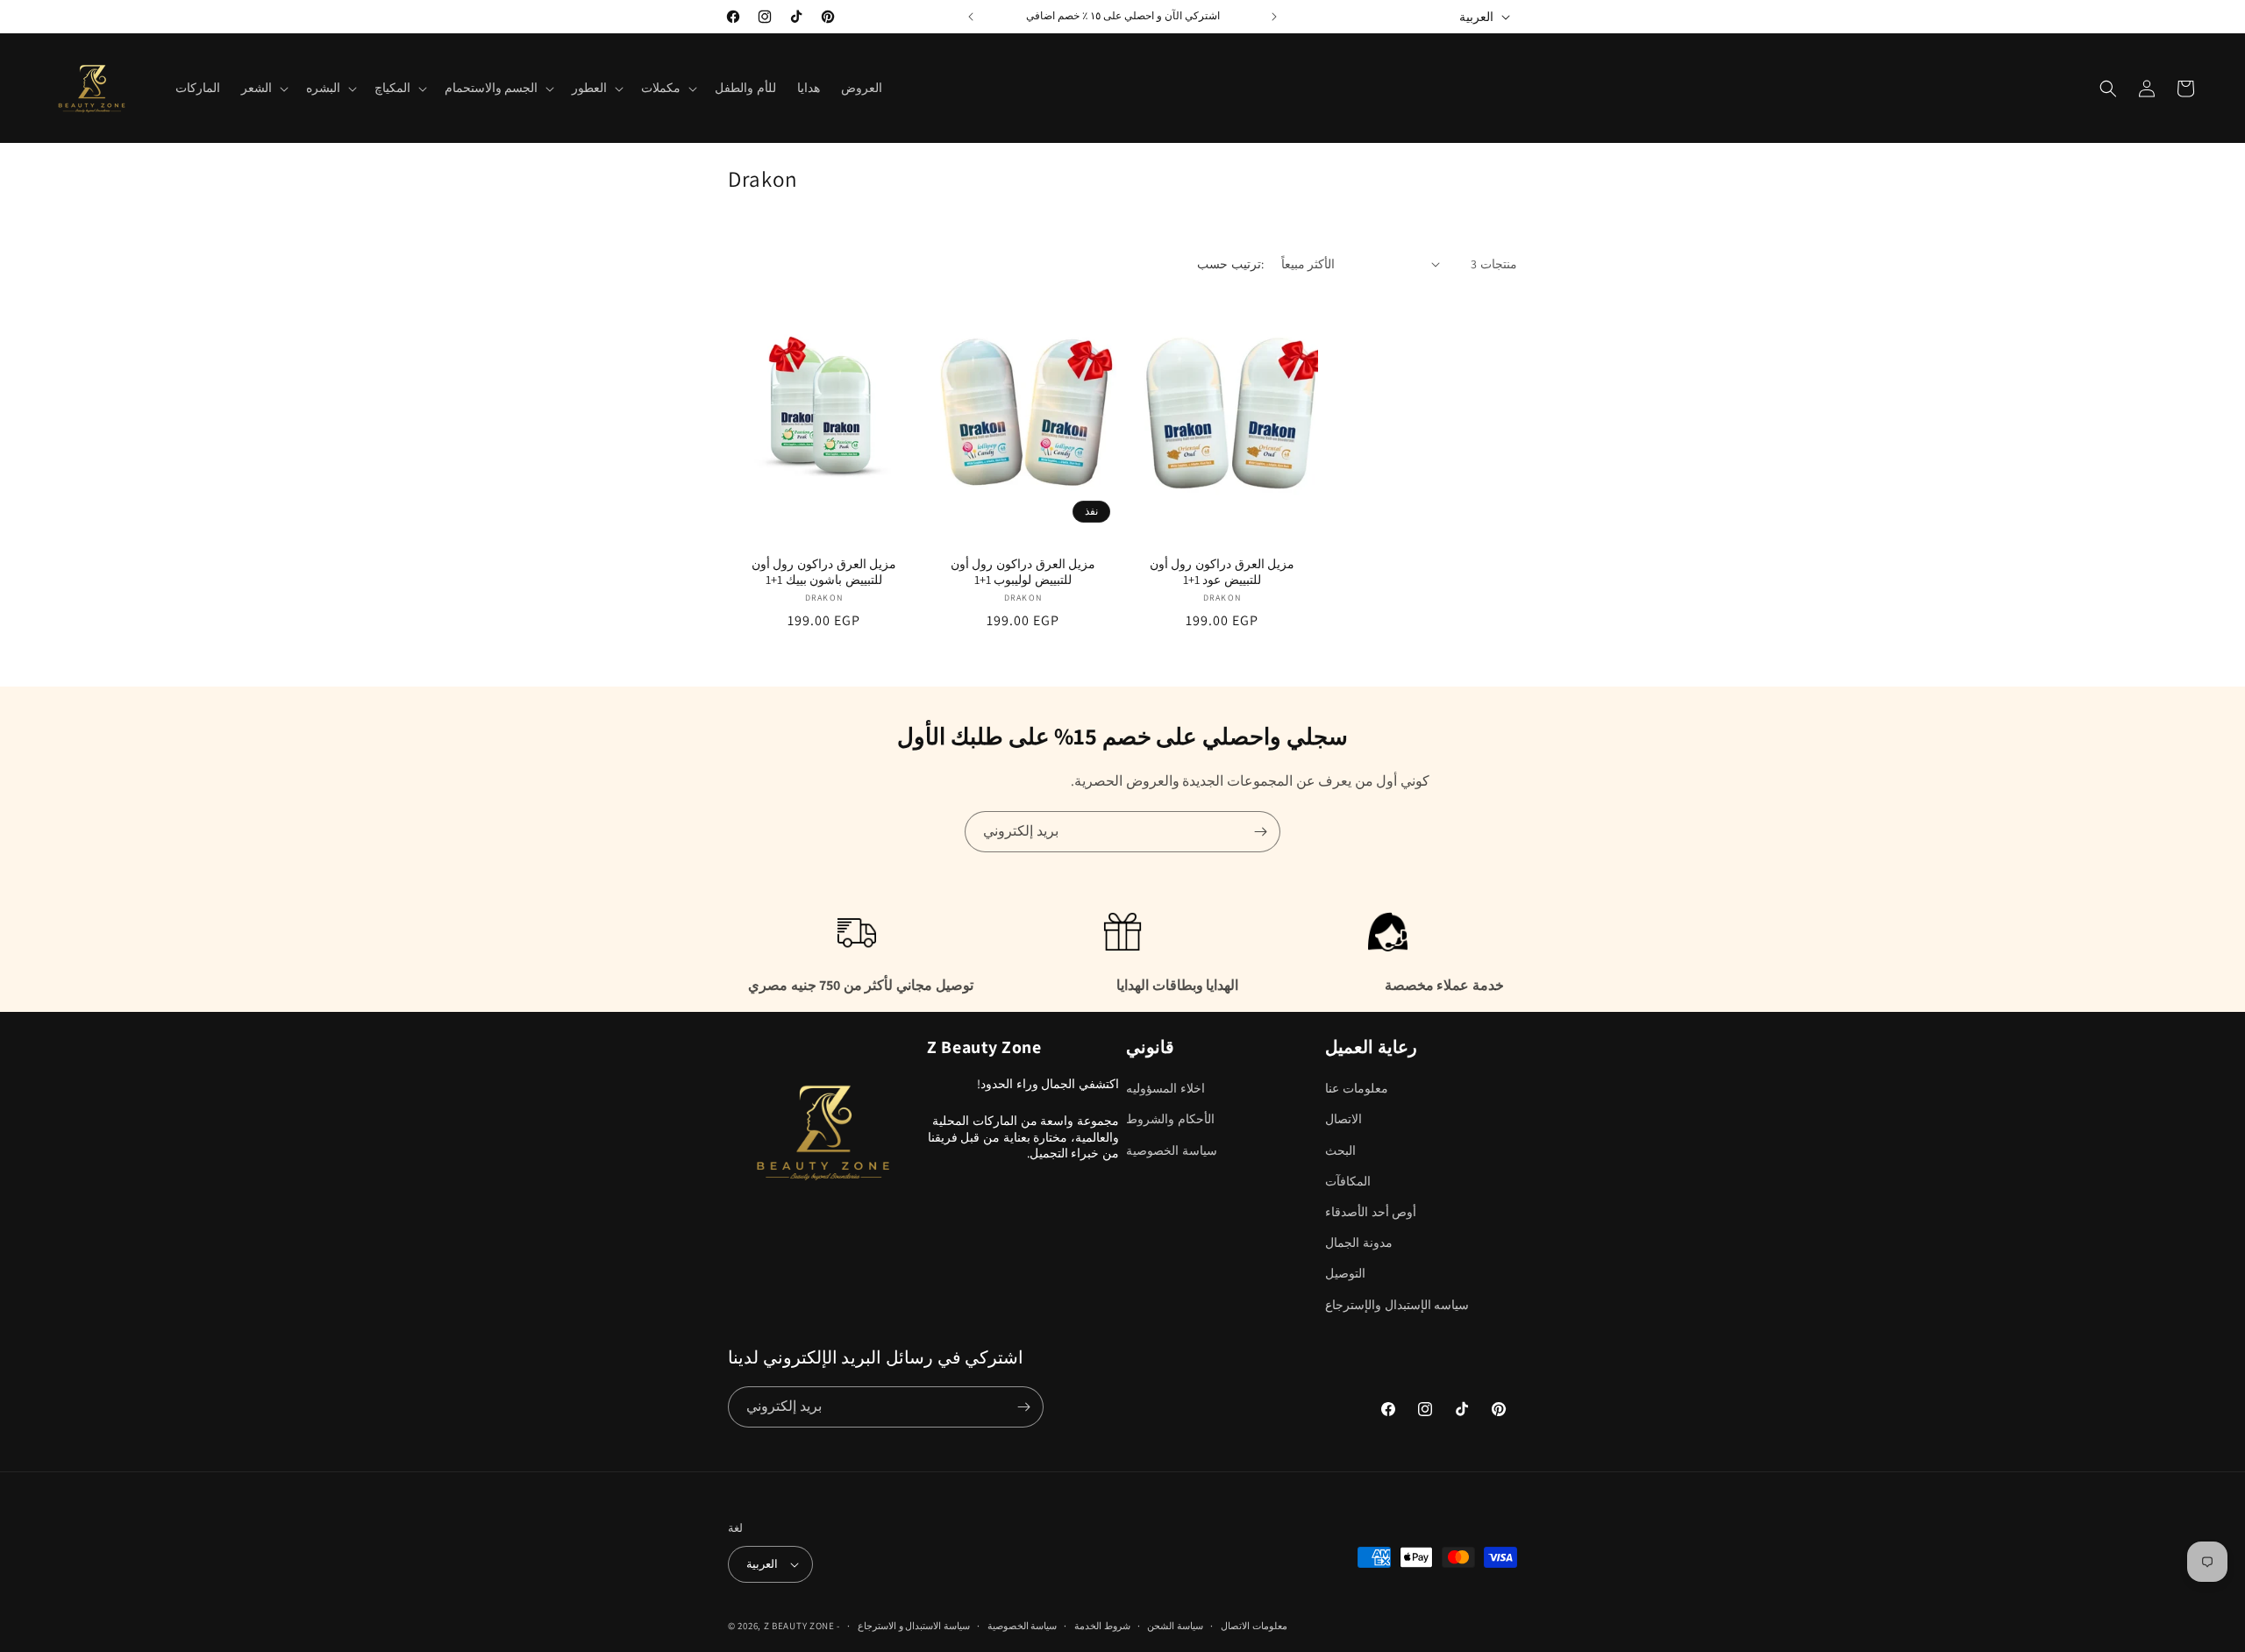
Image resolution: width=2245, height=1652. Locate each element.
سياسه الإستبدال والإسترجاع (1397, 1305)
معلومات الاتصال (1254, 1626)
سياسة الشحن (1175, 1626)
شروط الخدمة (1102, 1626)
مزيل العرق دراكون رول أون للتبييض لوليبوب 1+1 (1023, 572)
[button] (263, 88)
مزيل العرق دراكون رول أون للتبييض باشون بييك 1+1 (824, 572)
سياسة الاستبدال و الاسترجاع (914, 1626)
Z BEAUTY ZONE (799, 1626)
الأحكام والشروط (1170, 1120)
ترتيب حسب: (1230, 264)
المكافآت (1348, 1181)
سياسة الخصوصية (1172, 1150)
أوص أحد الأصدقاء (1371, 1212)
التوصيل (1345, 1274)
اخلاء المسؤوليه (1165, 1089)
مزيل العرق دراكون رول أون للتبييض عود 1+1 (1222, 572)
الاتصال (1343, 1120)
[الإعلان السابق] (971, 17)
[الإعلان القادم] (1274, 17)
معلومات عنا (1357, 1089)
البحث (1340, 1150)
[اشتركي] (1260, 832)
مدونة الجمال (1359, 1243)
